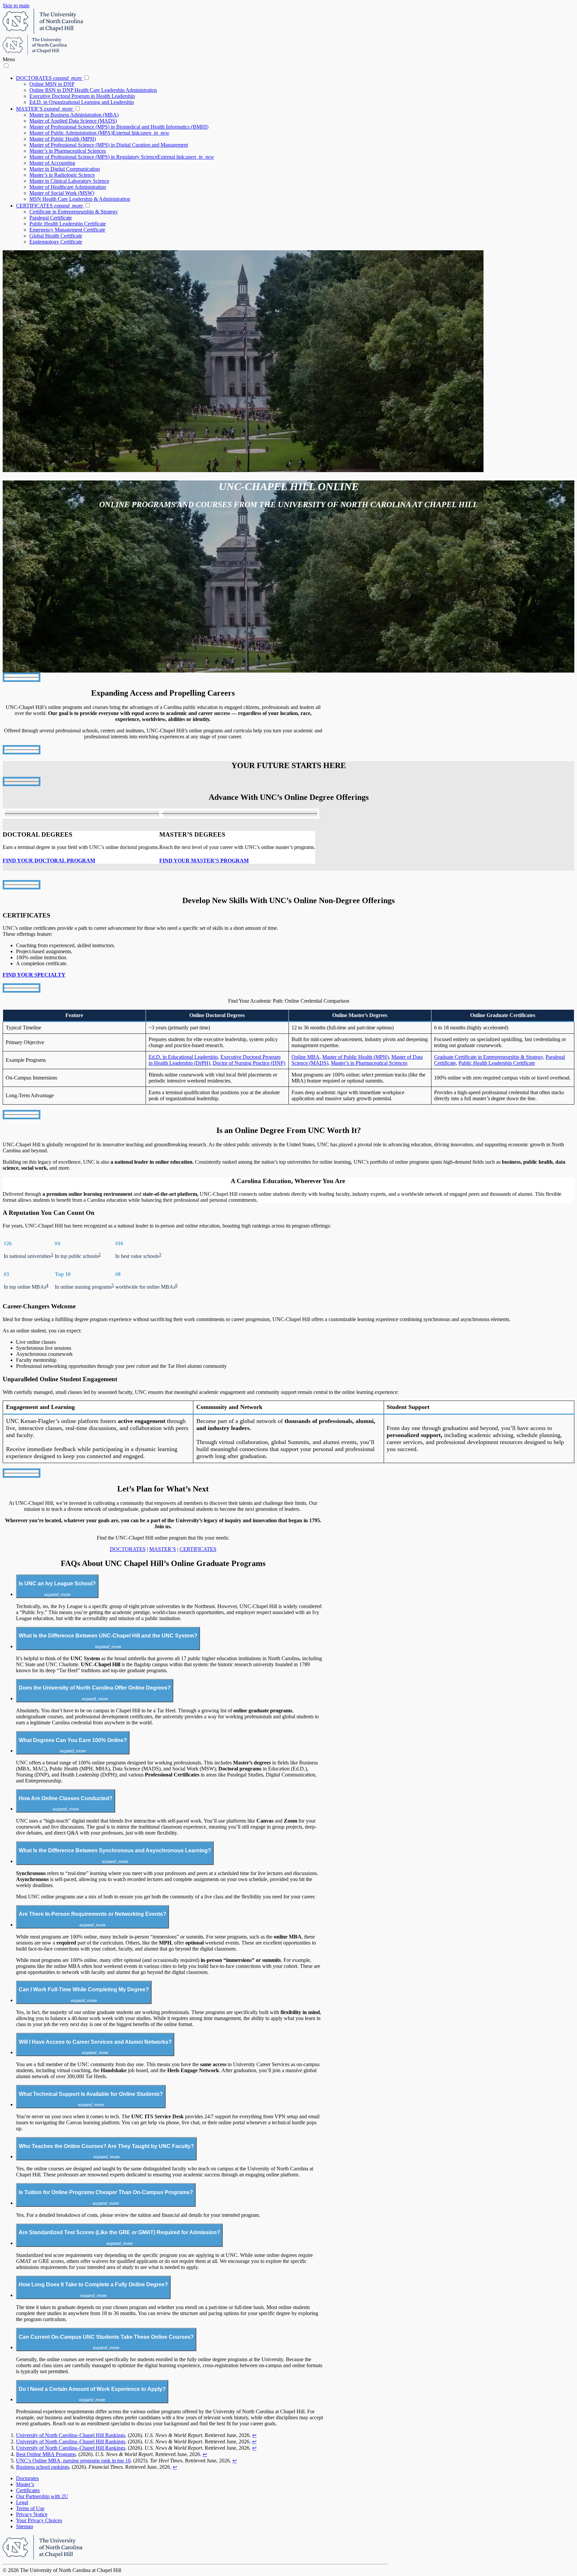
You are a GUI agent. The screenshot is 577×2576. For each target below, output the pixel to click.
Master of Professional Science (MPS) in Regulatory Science (122, 157)
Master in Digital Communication (65, 169)
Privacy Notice (32, 2514)
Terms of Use (30, 2508)
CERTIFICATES (49, 206)
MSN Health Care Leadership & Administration (80, 199)
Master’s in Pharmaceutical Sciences (68, 151)
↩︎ (254, 2435)
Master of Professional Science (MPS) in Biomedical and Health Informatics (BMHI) (119, 127)
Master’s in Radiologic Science (62, 175)
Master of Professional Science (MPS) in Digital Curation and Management (109, 145)
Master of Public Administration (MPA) (99, 133)
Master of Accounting (52, 163)
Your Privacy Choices (39, 2520)
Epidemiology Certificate (56, 242)
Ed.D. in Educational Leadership (183, 1057)
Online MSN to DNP (52, 84)
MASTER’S (44, 109)
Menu (9, 59)
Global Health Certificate (56, 236)
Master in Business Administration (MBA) (74, 115)
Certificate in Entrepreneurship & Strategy (74, 212)
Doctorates (27, 2478)
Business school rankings (43, 2467)
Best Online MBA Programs (46, 2454)
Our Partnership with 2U (42, 2496)
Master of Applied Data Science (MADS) (73, 121)
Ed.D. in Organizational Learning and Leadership (82, 102)
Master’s (25, 2484)
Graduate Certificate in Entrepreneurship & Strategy (489, 1057)
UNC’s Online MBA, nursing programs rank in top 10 (73, 2461)
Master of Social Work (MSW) (62, 193)
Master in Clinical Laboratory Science (69, 181)
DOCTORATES (49, 78)
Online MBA (306, 1057)
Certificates (28, 2490)
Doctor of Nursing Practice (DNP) (249, 1063)
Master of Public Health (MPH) (63, 139)
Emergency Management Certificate (67, 230)
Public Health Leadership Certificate (68, 224)
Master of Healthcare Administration (68, 187)
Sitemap (25, 2526)
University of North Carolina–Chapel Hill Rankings (71, 2435)
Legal (22, 2502)
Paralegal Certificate (51, 218)
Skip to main (16, 6)
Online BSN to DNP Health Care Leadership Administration (93, 90)
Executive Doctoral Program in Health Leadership (82, 96)
